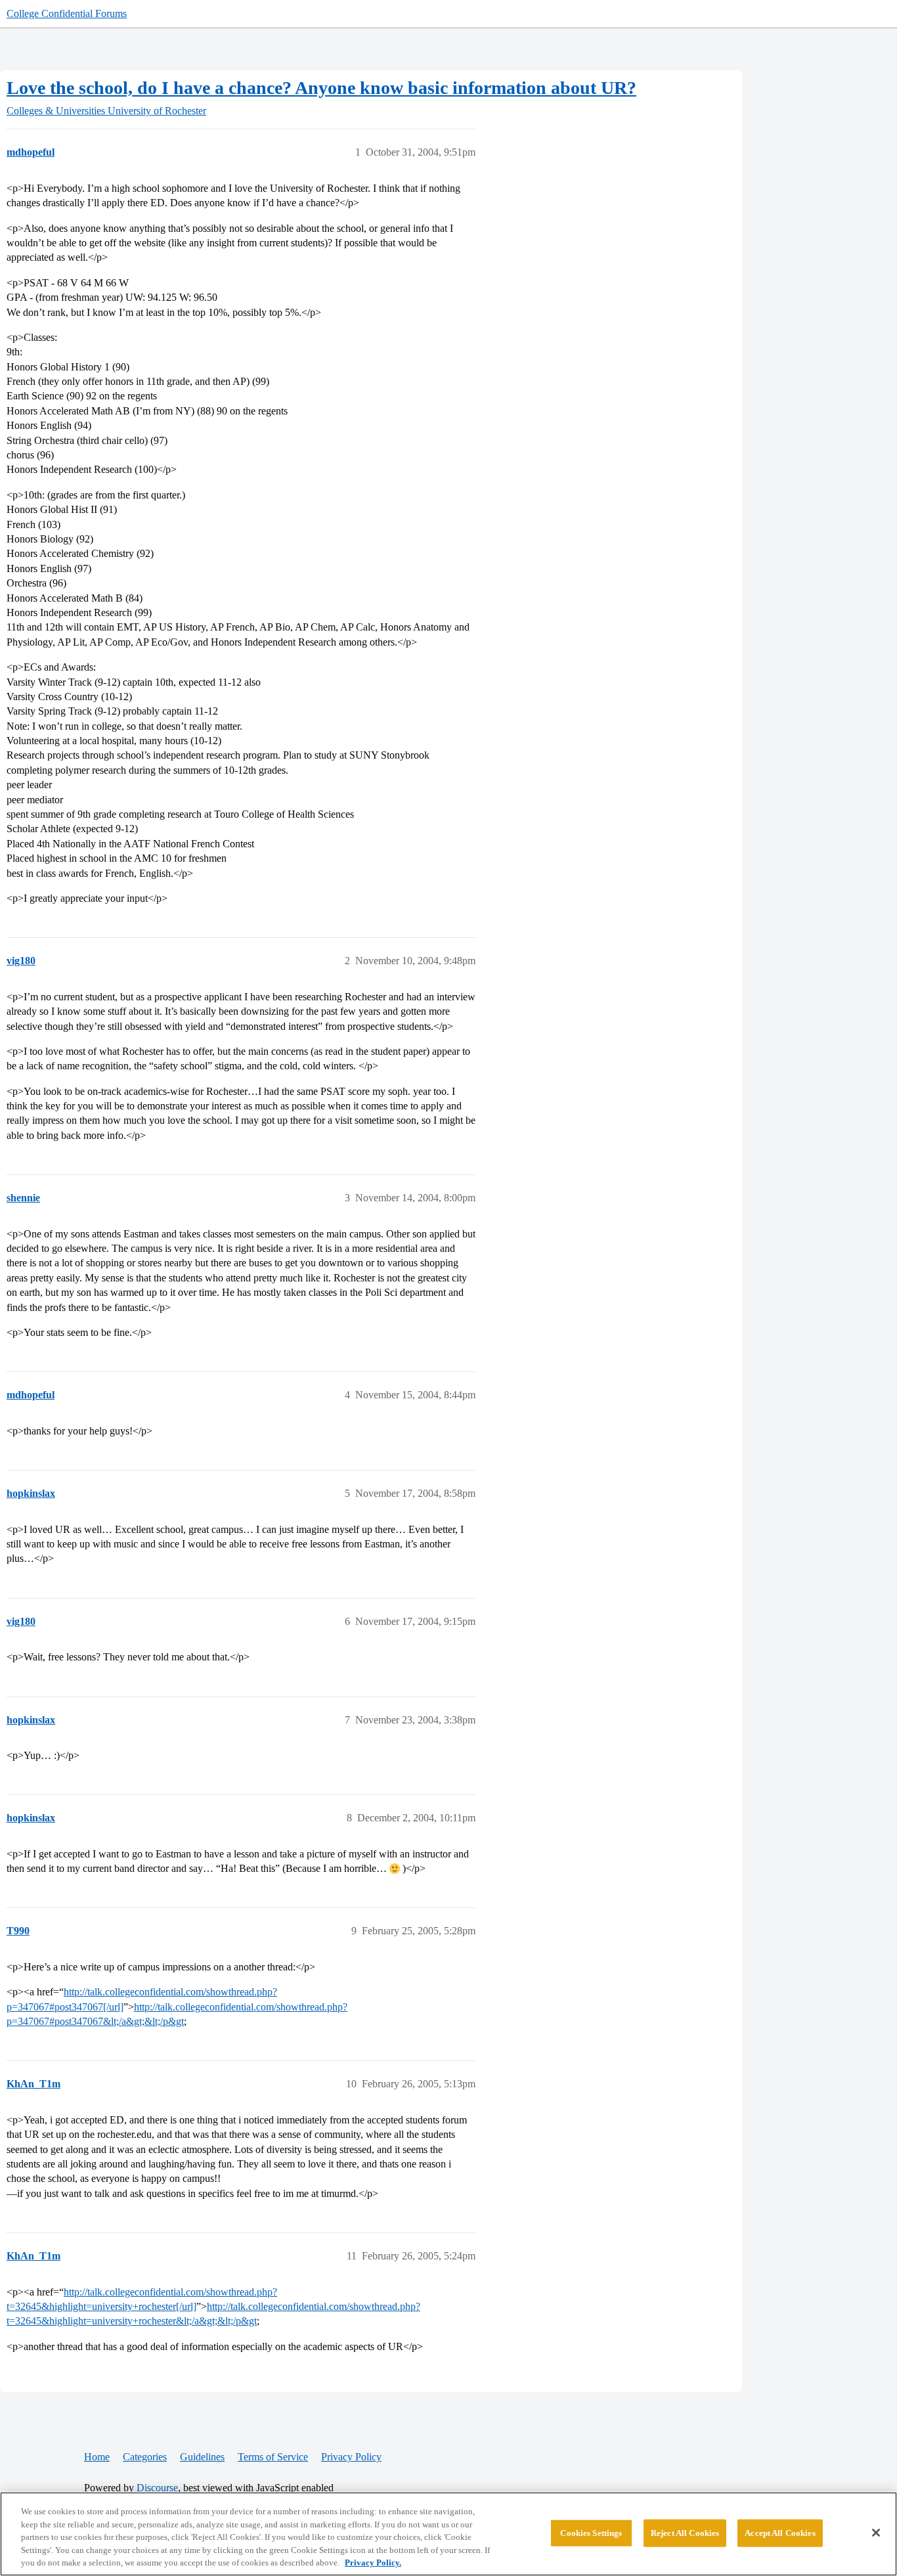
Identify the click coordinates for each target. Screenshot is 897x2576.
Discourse (157, 2488)
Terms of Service (273, 2457)
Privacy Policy (351, 2457)
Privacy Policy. (373, 2563)
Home (97, 2457)
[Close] (876, 2533)
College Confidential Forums (67, 13)
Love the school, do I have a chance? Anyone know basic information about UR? (321, 88)
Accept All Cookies (780, 2533)
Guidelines (202, 2457)
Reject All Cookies (685, 2533)
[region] (448, 2534)
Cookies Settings (591, 2533)
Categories (145, 2457)
